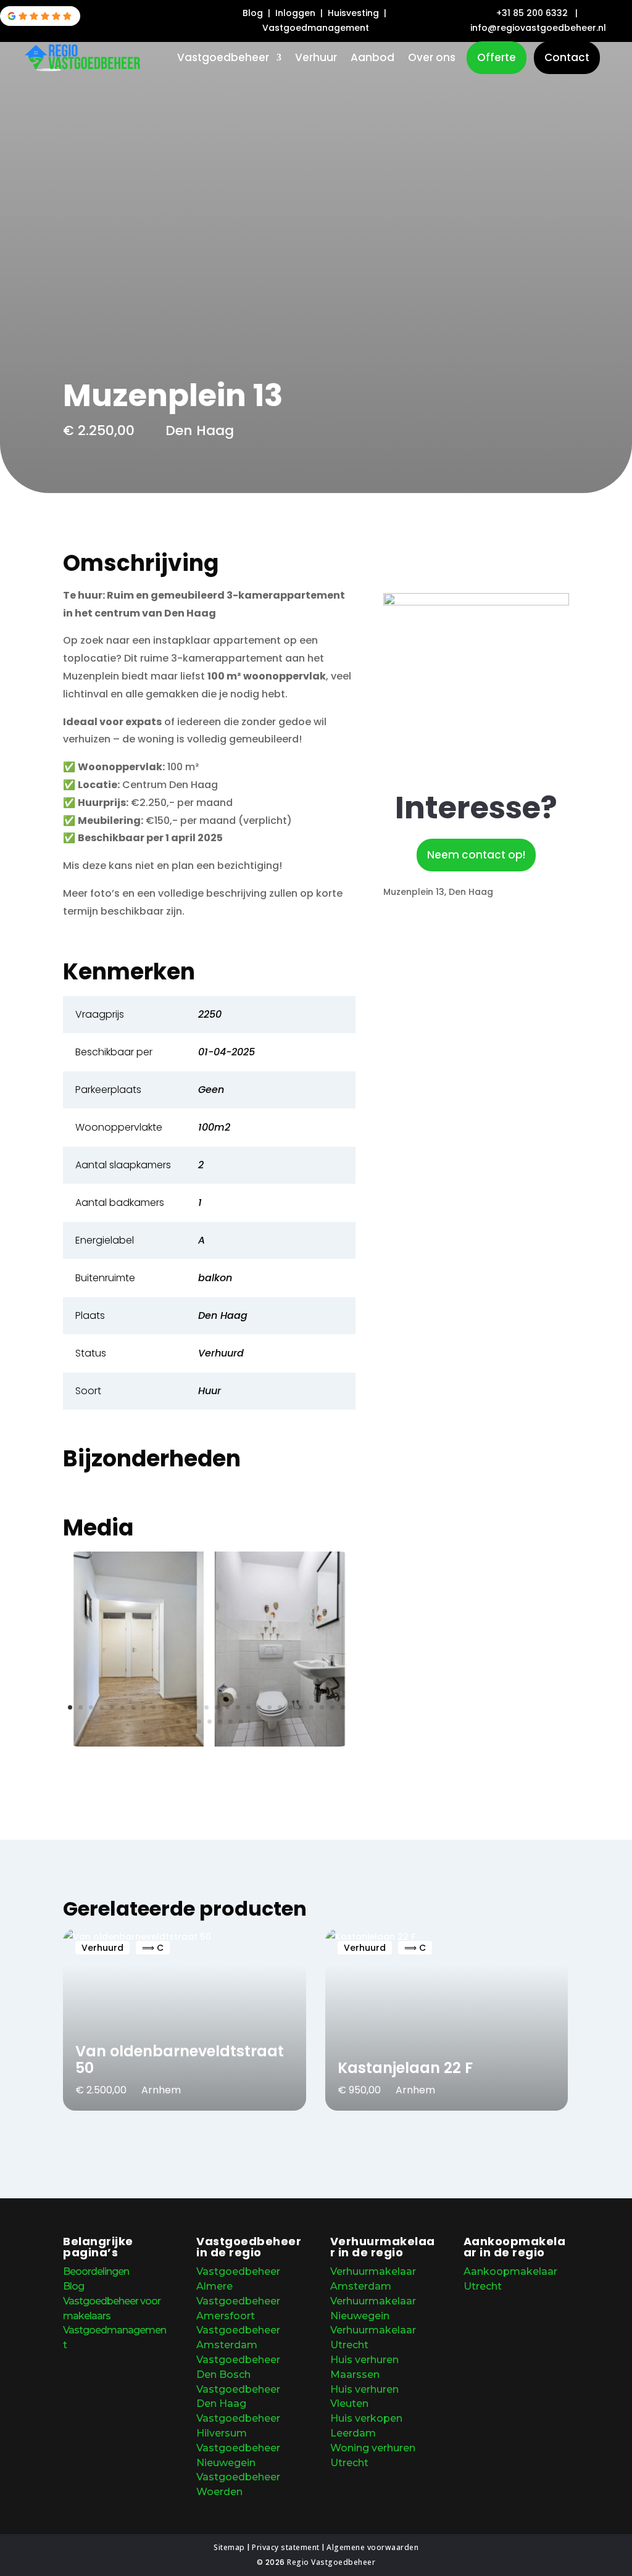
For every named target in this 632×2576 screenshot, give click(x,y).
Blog (254, 13)
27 (343, 1707)
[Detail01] (209, 1743)
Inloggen (297, 13)
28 (178, 1722)
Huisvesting (355, 13)
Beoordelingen (96, 2271)
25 (322, 1707)
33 (231, 1722)
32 (220, 1722)
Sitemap (229, 2547)
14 (206, 1707)
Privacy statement (286, 2547)
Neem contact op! (476, 855)
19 (259, 1707)
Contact (567, 57)
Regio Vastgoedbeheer (331, 2562)
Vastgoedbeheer (223, 59)
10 (164, 1707)
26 (332, 1707)
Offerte (497, 57)
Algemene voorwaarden (372, 2547)
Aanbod (372, 59)
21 (280, 1707)
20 (269, 1707)
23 (301, 1707)
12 (185, 1707)
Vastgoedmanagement (316, 28)
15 (217, 1707)
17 (238, 1707)
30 (199, 1722)
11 (175, 1707)
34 (241, 1722)
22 (290, 1707)
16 (227, 1707)
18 (248, 1707)
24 (311, 1707)
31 (210, 1722)
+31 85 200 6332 (532, 13)
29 (189, 1722)
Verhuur (316, 59)
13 (196, 1707)
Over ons (432, 59)
